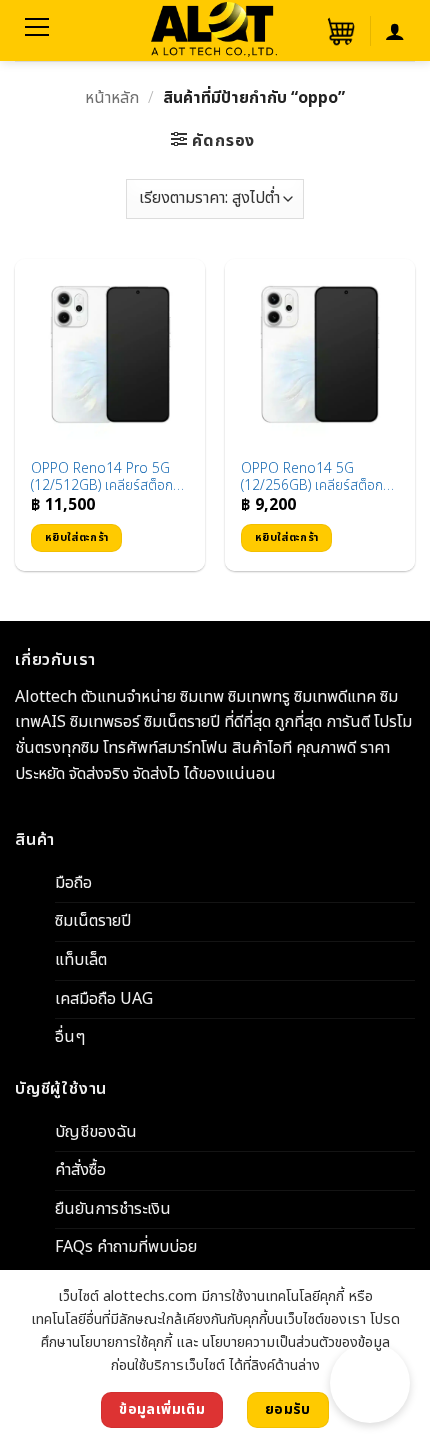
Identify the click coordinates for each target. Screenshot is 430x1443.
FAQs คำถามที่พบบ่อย (126, 1247)
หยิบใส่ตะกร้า (76, 537)
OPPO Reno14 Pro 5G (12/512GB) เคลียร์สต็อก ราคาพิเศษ (102, 478)
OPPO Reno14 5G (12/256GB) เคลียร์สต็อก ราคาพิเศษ (312, 478)
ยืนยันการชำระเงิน (113, 1209)
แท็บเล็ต (81, 960)
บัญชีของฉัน (96, 1131)
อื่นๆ (70, 1037)
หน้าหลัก (112, 98)
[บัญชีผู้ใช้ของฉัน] (395, 31)
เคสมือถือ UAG (104, 998)
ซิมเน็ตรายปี (93, 921)
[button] (339, 31)
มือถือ (73, 883)
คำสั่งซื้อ (80, 1170)
